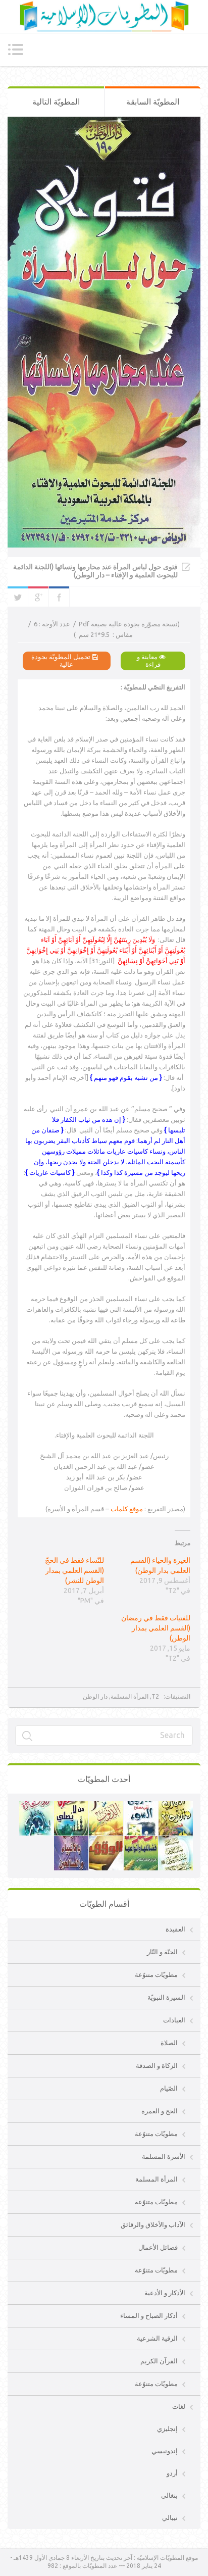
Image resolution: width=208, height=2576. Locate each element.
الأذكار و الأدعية (165, 2293)
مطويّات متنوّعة (156, 1974)
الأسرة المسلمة (164, 2156)
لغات (179, 2406)
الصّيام (169, 2088)
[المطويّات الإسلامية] (104, 16)
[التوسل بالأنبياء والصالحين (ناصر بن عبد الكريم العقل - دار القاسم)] (71, 1841)
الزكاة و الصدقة (157, 2065)
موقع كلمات (127, 1509)
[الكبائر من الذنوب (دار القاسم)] (106, 1806)
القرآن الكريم (159, 2361)
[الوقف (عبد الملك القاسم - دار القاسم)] (106, 1841)
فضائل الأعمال (158, 2247)
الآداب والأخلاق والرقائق (153, 2224)
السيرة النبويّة (166, 1997)
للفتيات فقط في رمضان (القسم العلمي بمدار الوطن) (156, 1628)
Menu (15, 49)
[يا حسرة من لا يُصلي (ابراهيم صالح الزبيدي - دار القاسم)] (71, 1806)
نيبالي (170, 2517)
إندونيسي (165, 2451)
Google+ (38, 597)
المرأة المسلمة (129, 1696)
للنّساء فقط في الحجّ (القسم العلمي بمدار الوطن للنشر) (74, 1570)
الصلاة (169, 2043)
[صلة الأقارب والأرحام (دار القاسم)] (176, 1806)
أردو (172, 2473)
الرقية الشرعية (157, 2338)
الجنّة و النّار (162, 1952)
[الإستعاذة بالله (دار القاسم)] (36, 1806)
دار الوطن (95, 1696)
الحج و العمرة (160, 2111)
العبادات (174, 2020)
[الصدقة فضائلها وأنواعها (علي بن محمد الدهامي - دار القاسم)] (141, 1841)
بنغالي (169, 2495)
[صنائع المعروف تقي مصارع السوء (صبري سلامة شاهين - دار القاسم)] (141, 1806)
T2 (155, 1696)
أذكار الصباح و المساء (149, 2315)
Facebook (59, 597)
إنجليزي (167, 2429)
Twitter (18, 597)
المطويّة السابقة (153, 102)
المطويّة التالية (56, 102)
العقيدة (175, 1929)
